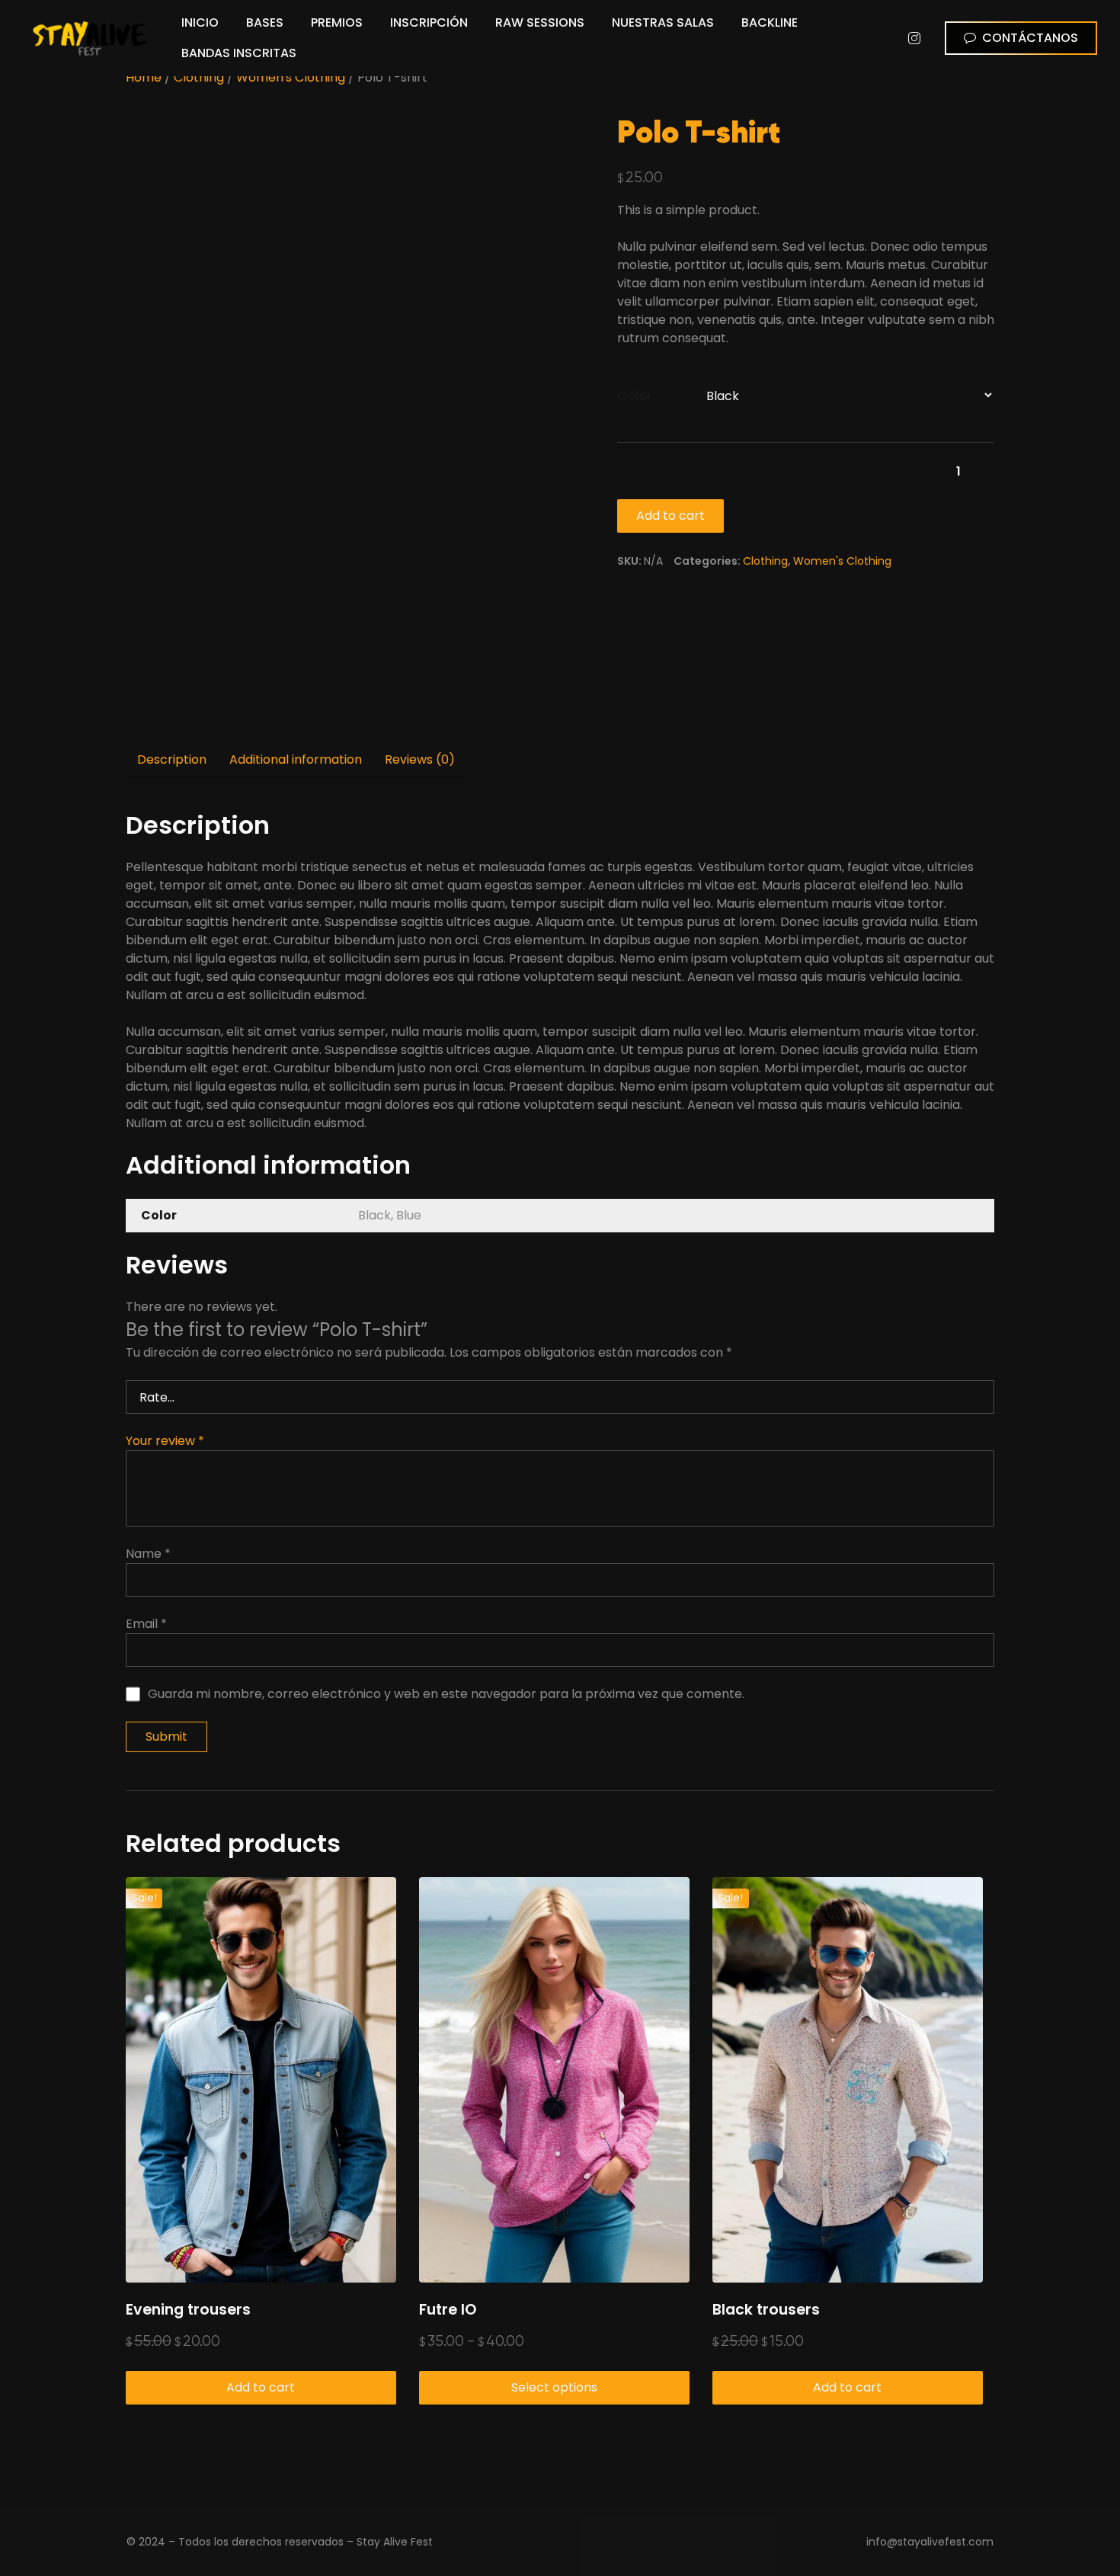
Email (146, 1624)
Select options (554, 2387)
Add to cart (670, 516)
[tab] (172, 761)
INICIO (200, 22)
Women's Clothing (291, 77)
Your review (165, 1441)
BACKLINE (770, 22)
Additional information (296, 759)
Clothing (199, 77)
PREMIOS (337, 22)
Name (148, 1554)
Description (172, 759)
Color (635, 396)
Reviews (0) (420, 759)
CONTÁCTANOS (1030, 38)
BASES (265, 22)
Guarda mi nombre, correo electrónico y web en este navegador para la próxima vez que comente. (446, 1694)
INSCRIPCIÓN (429, 22)
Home (144, 77)
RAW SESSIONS (540, 22)
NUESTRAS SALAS (663, 22)
